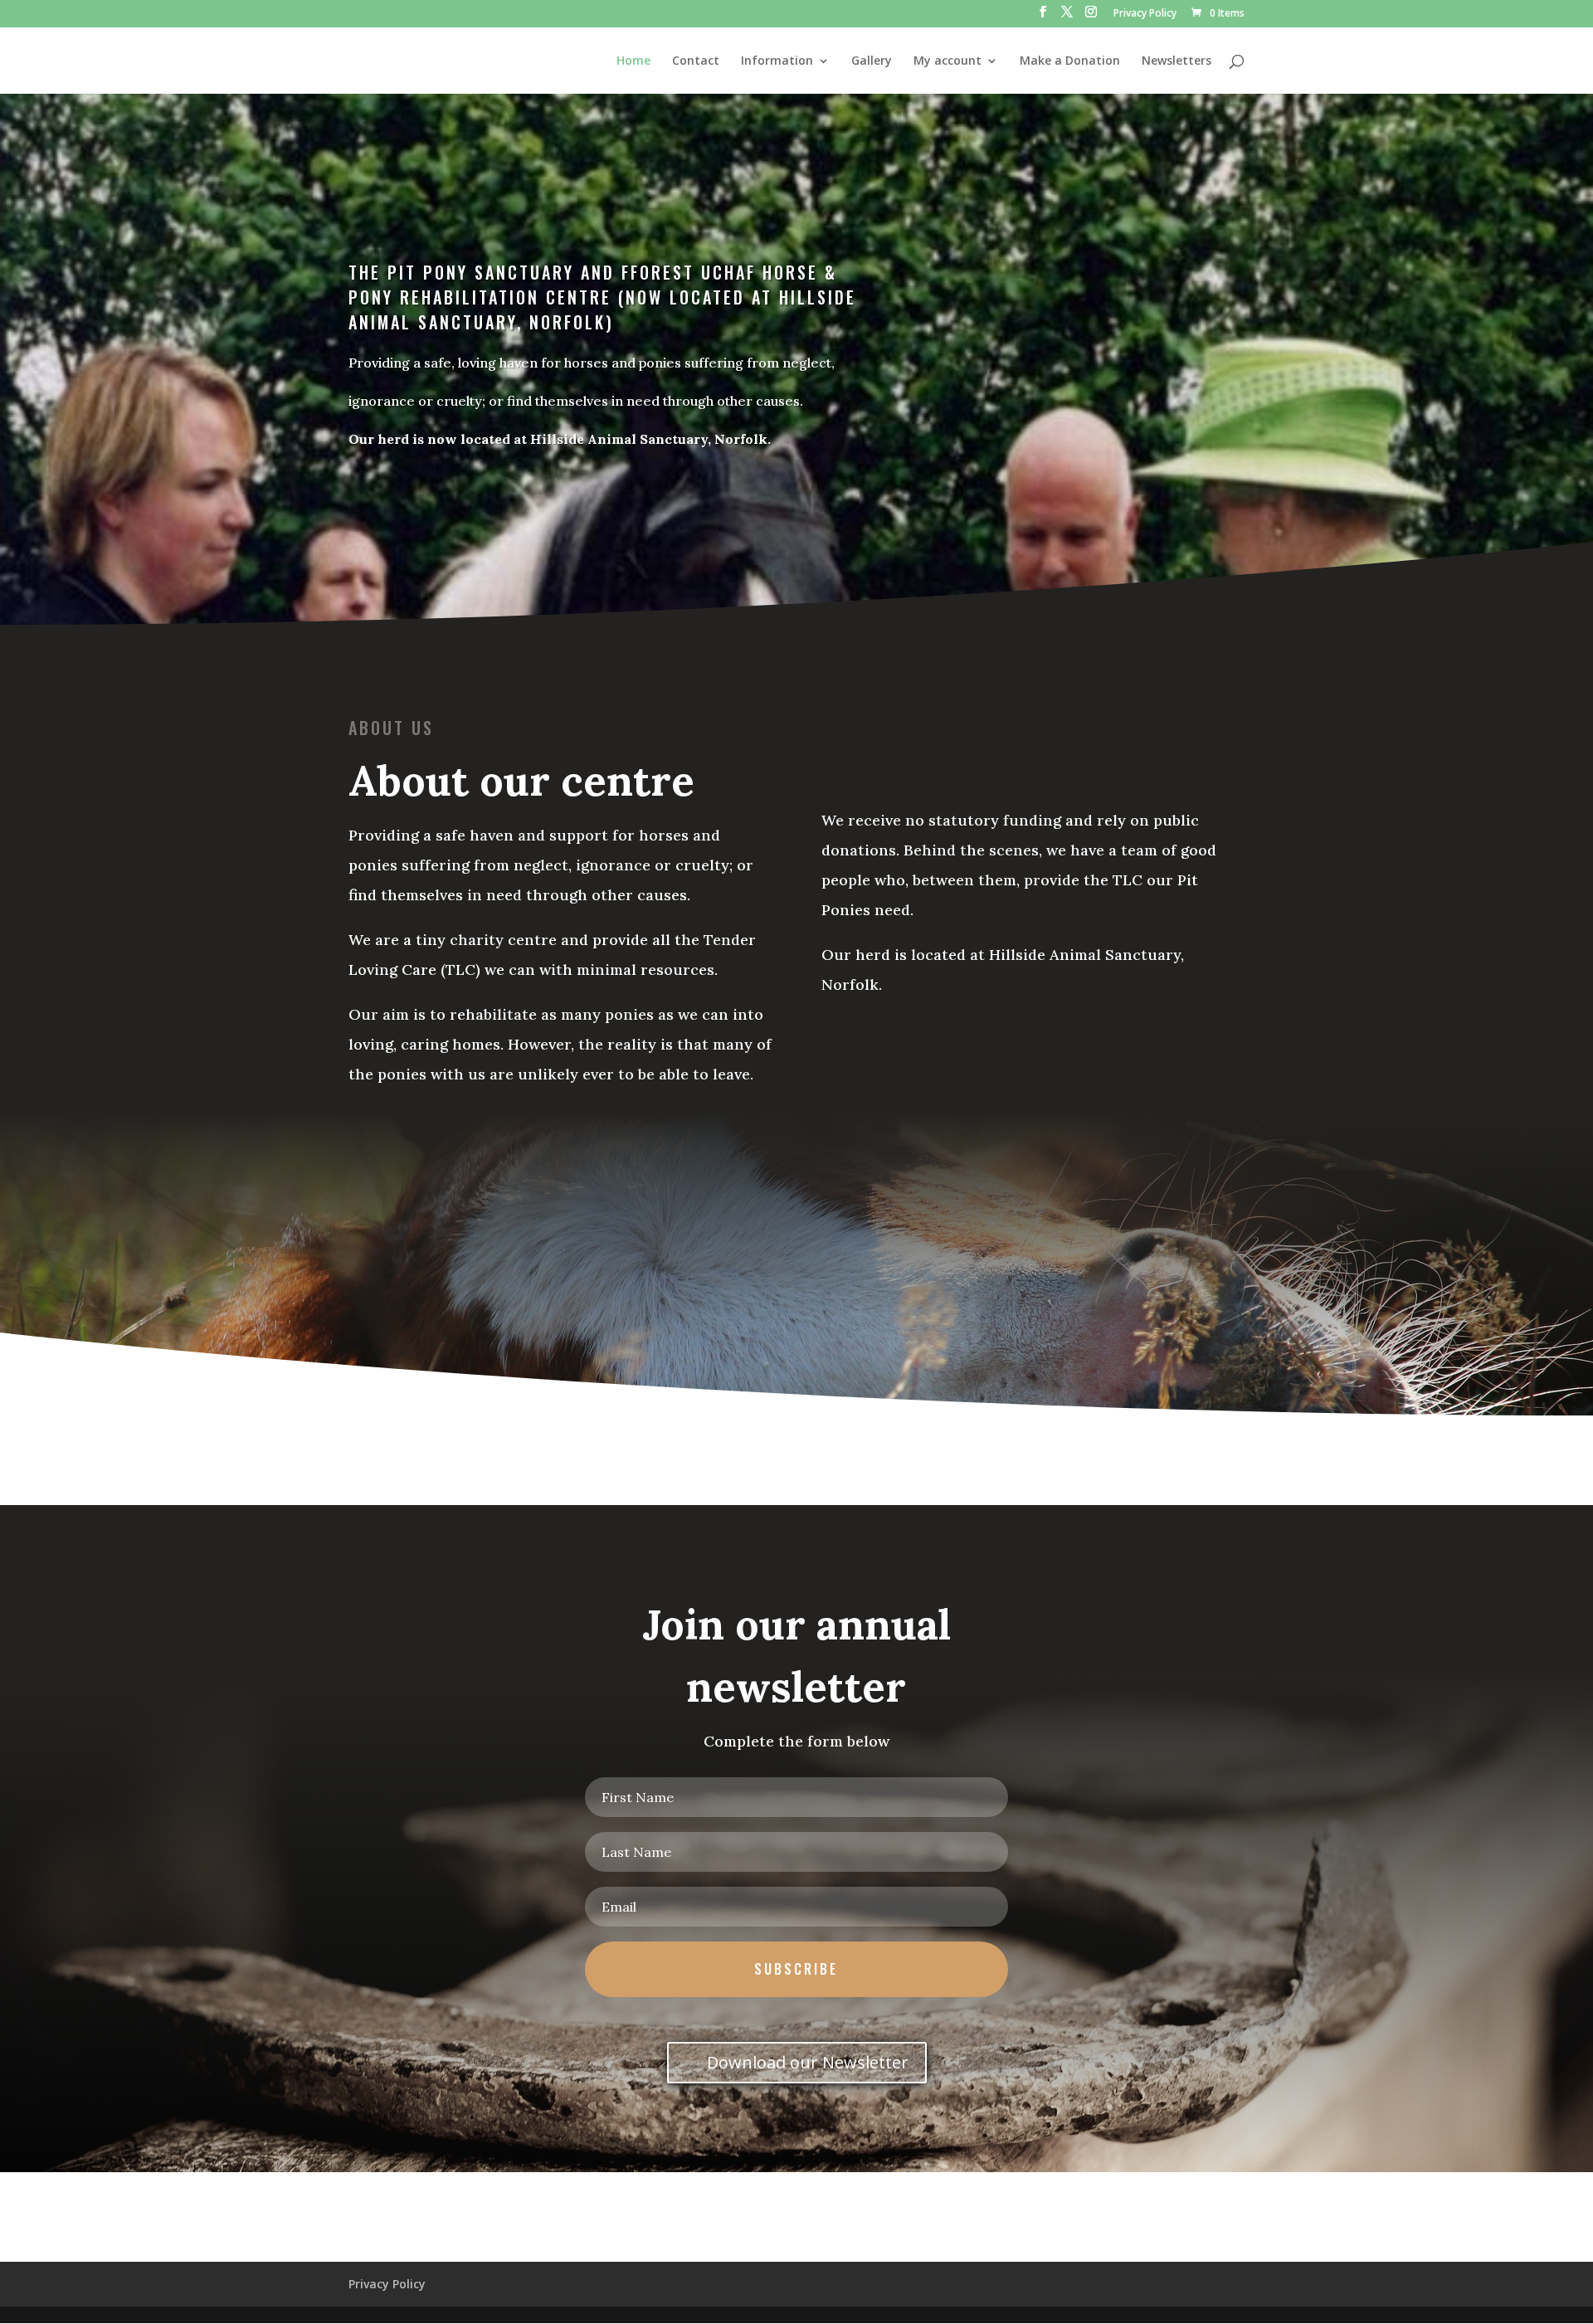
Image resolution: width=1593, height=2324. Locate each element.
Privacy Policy (1145, 14)
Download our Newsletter (808, 2062)
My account (948, 61)
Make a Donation (1070, 61)
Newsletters (1176, 61)
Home (633, 61)
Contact (696, 61)
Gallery (872, 61)
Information (777, 61)
